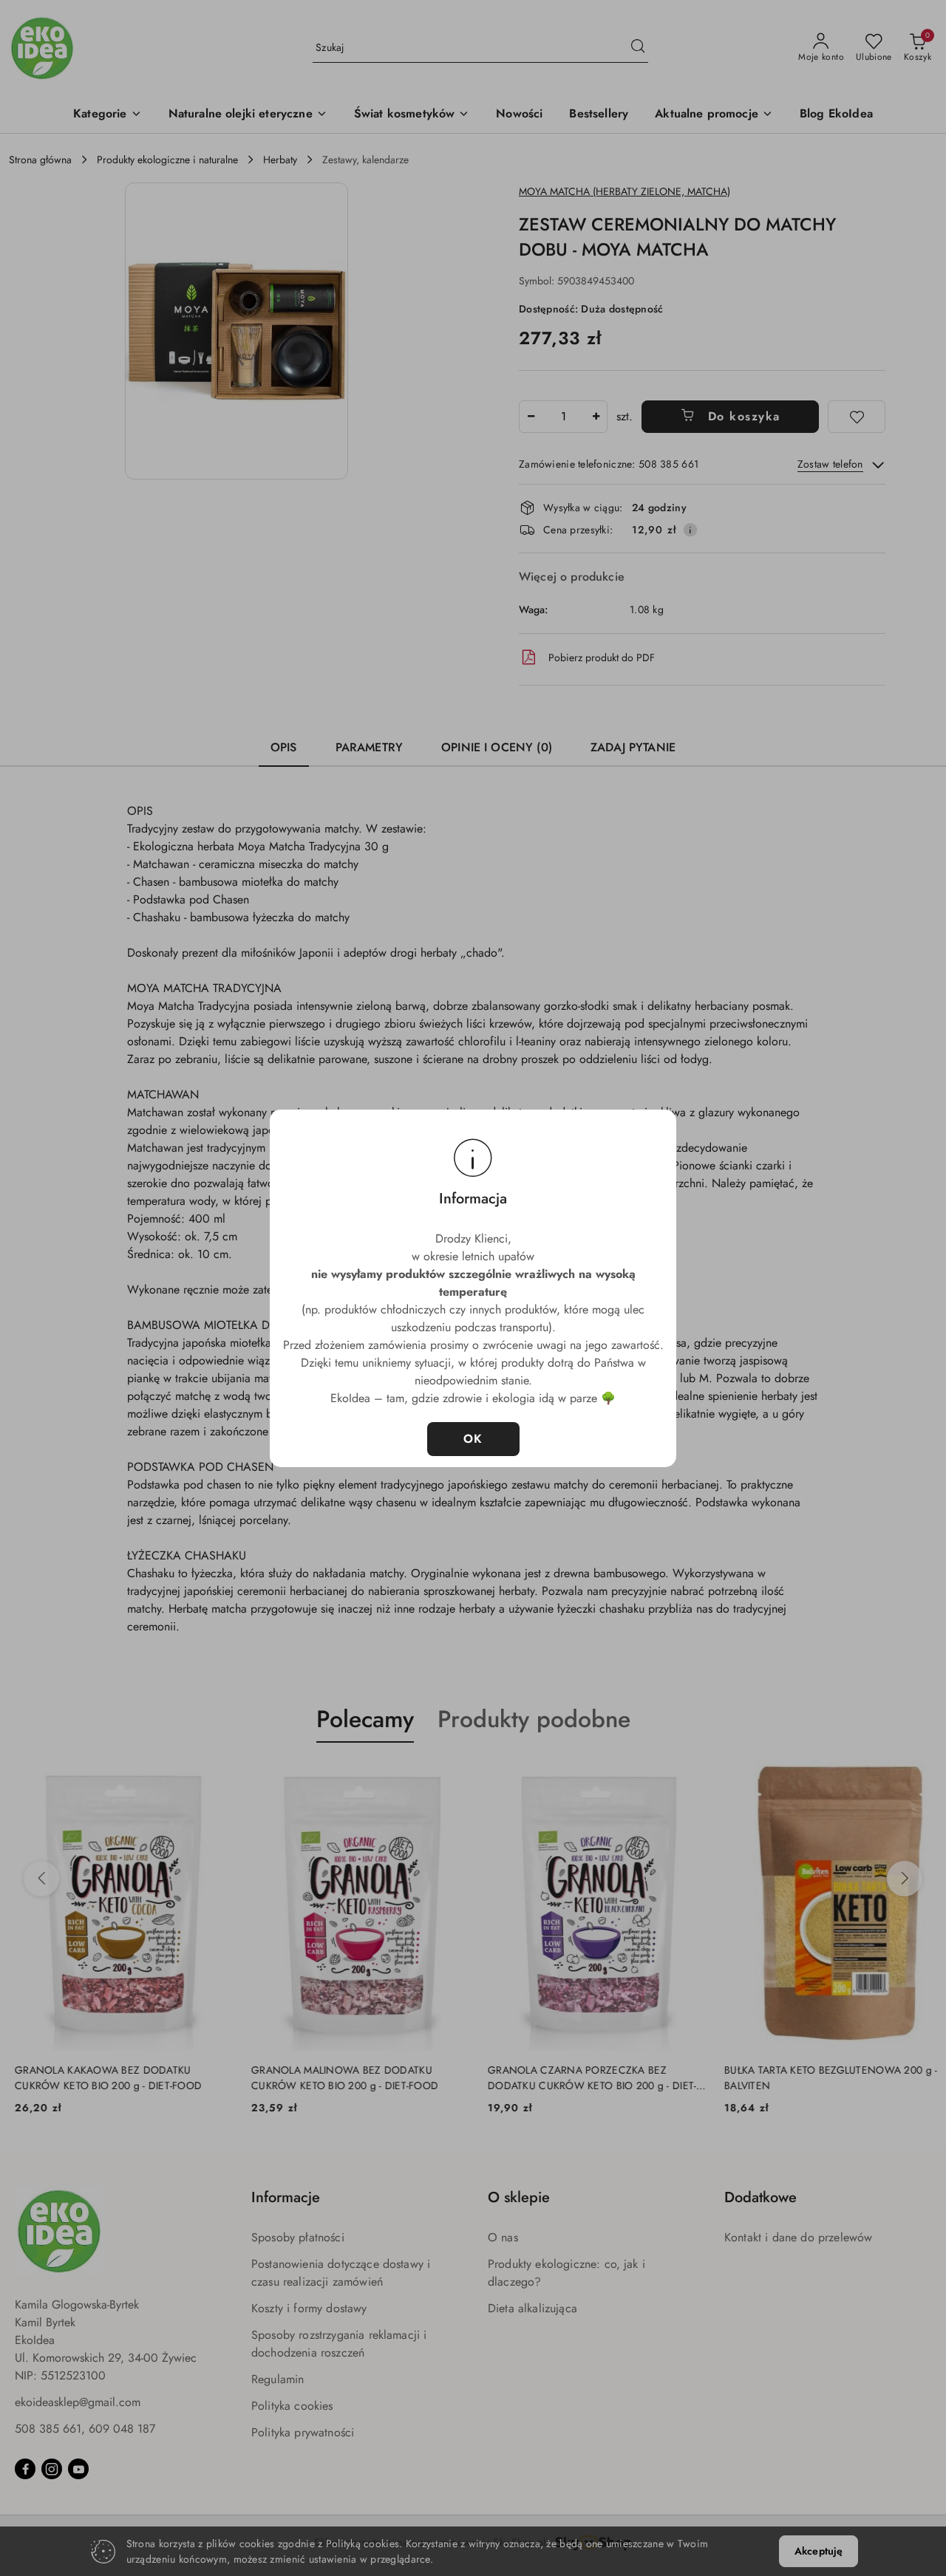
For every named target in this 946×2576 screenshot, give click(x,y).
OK (473, 1439)
